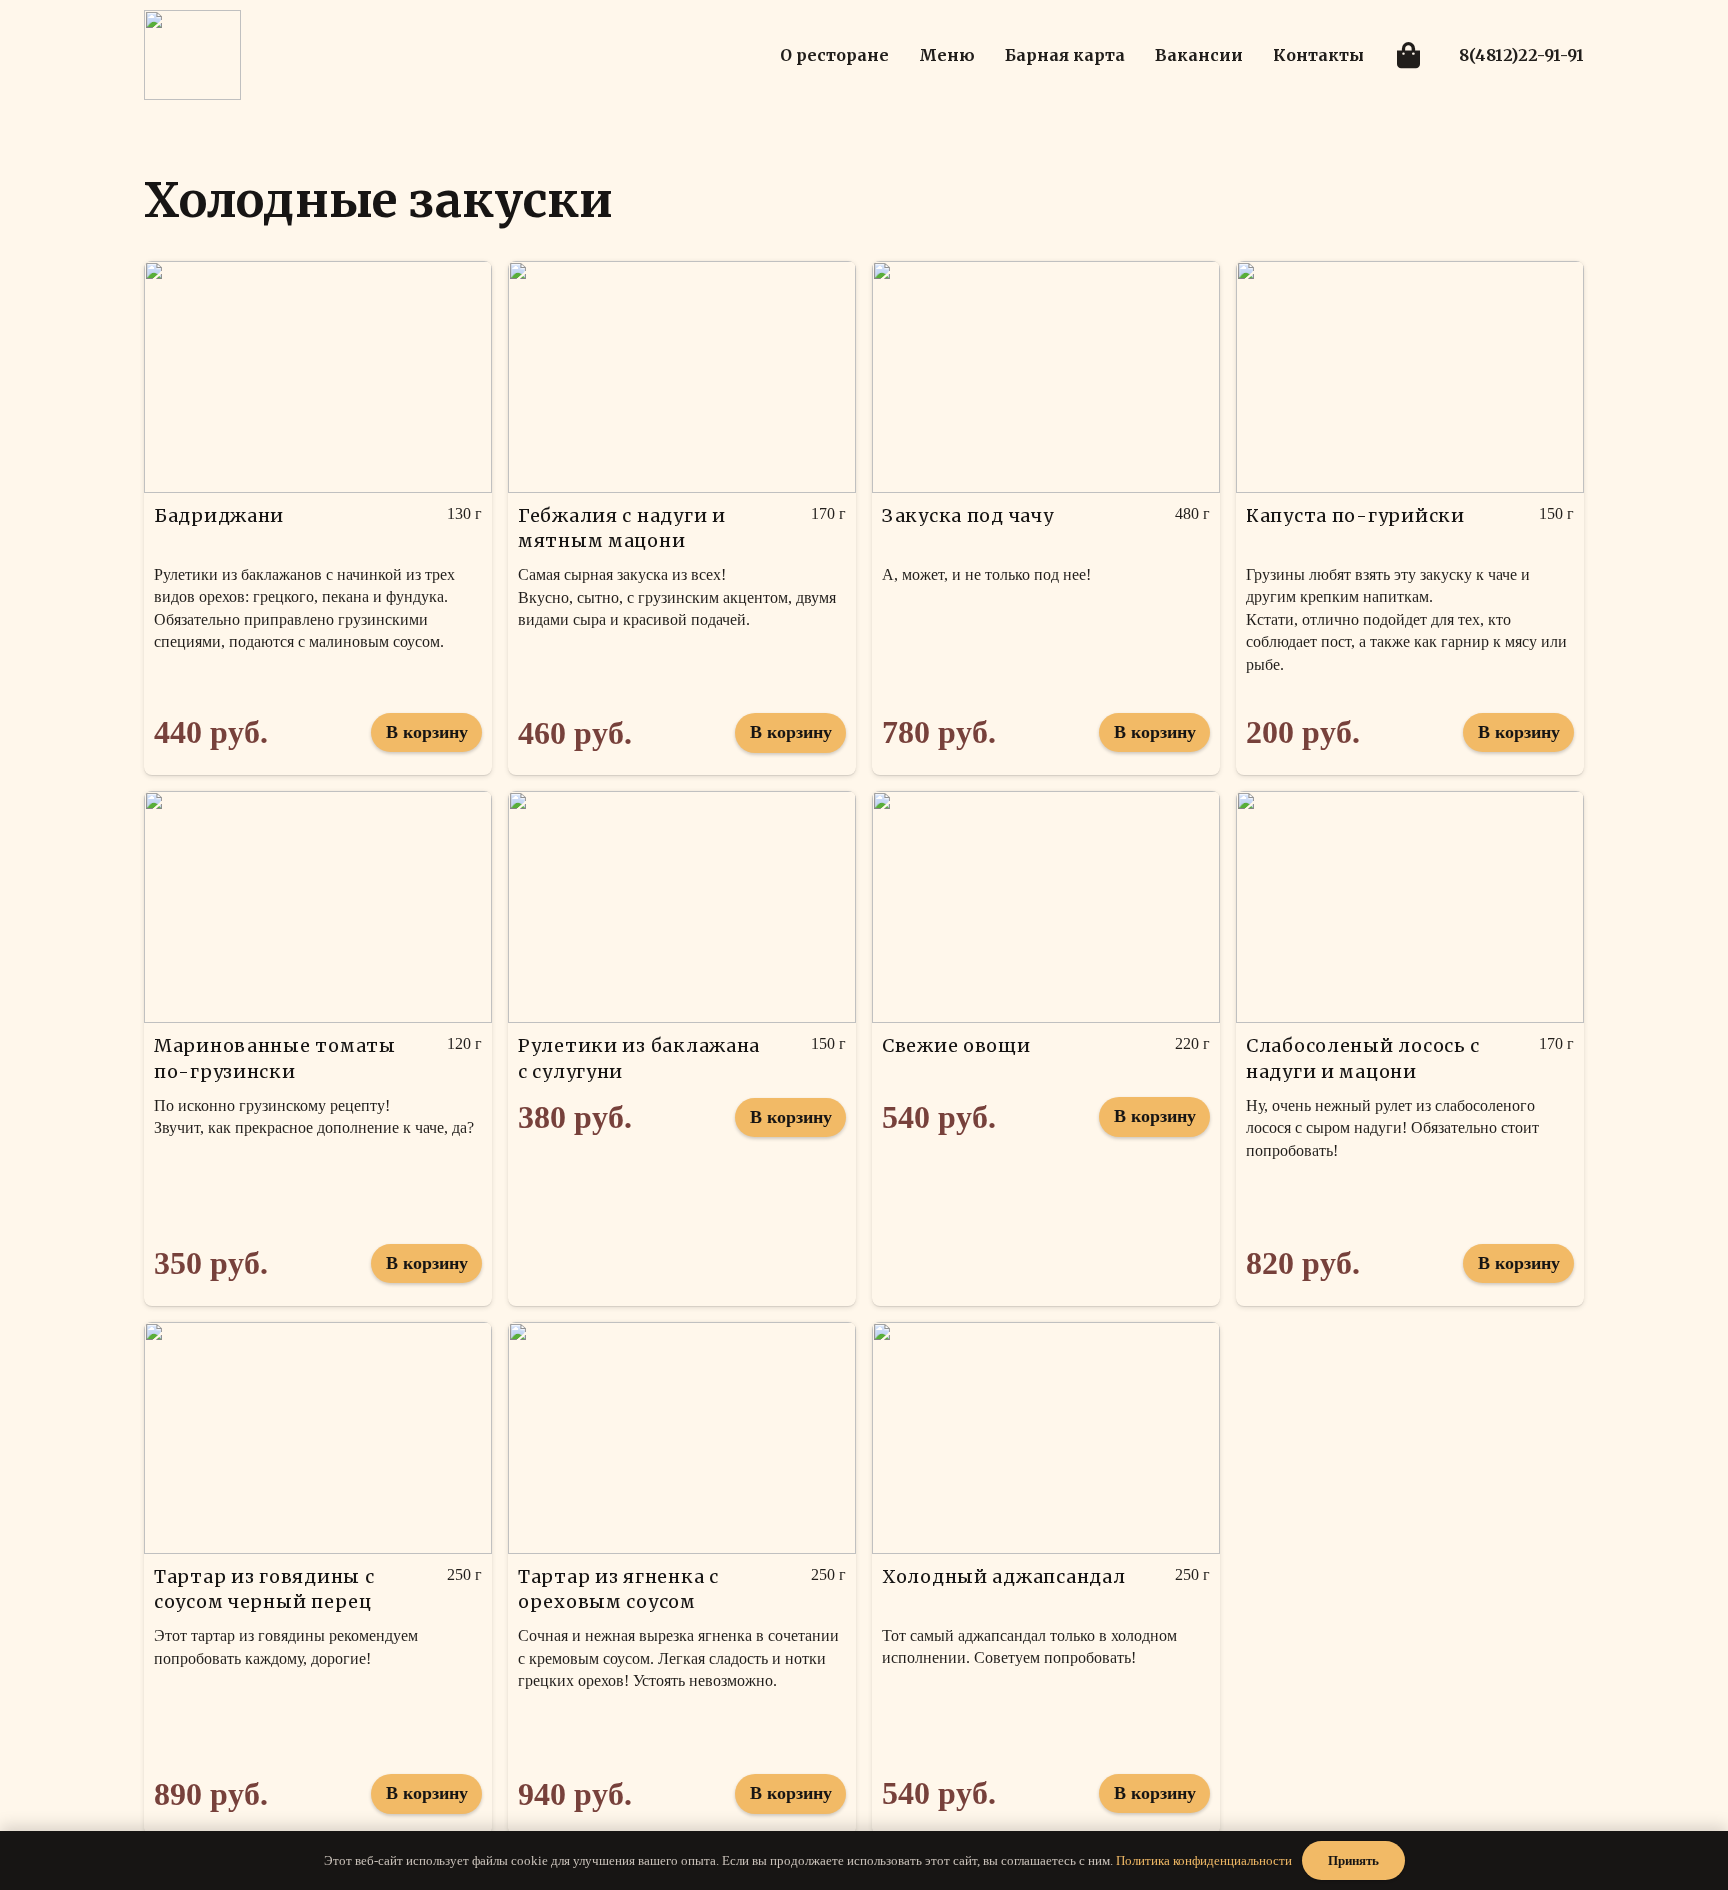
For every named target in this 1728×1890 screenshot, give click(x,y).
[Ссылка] (192, 55)
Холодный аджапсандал (1003, 1576)
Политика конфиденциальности (1204, 1860)
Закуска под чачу (968, 515)
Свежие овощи (956, 1045)
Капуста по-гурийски (1355, 515)
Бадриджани (219, 515)
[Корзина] (1407, 55)
